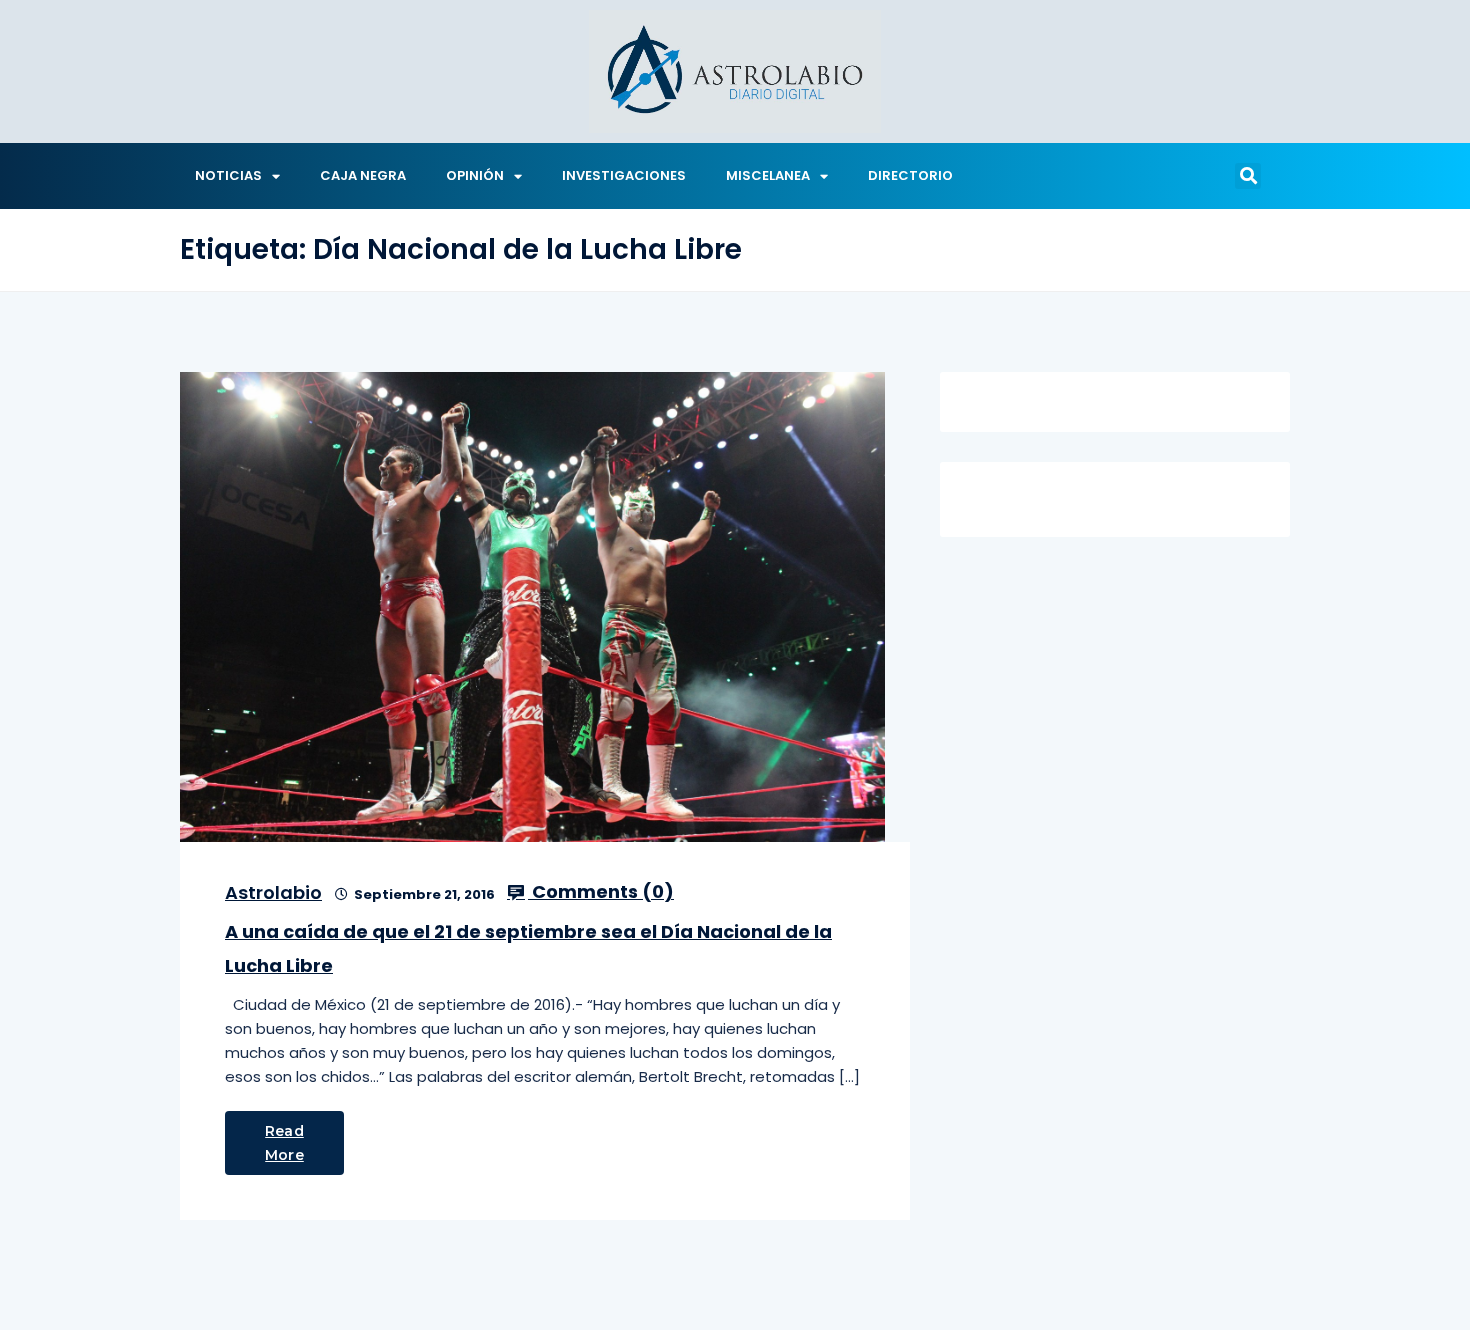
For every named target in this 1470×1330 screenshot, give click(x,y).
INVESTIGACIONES (624, 175)
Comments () (601, 892)
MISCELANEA (768, 175)
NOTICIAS (228, 175)
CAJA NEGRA (363, 175)
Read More (284, 1143)
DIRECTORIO (910, 175)
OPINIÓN (475, 175)
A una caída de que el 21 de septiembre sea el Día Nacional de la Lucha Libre (528, 948)
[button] (1248, 176)
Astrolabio (273, 892)
